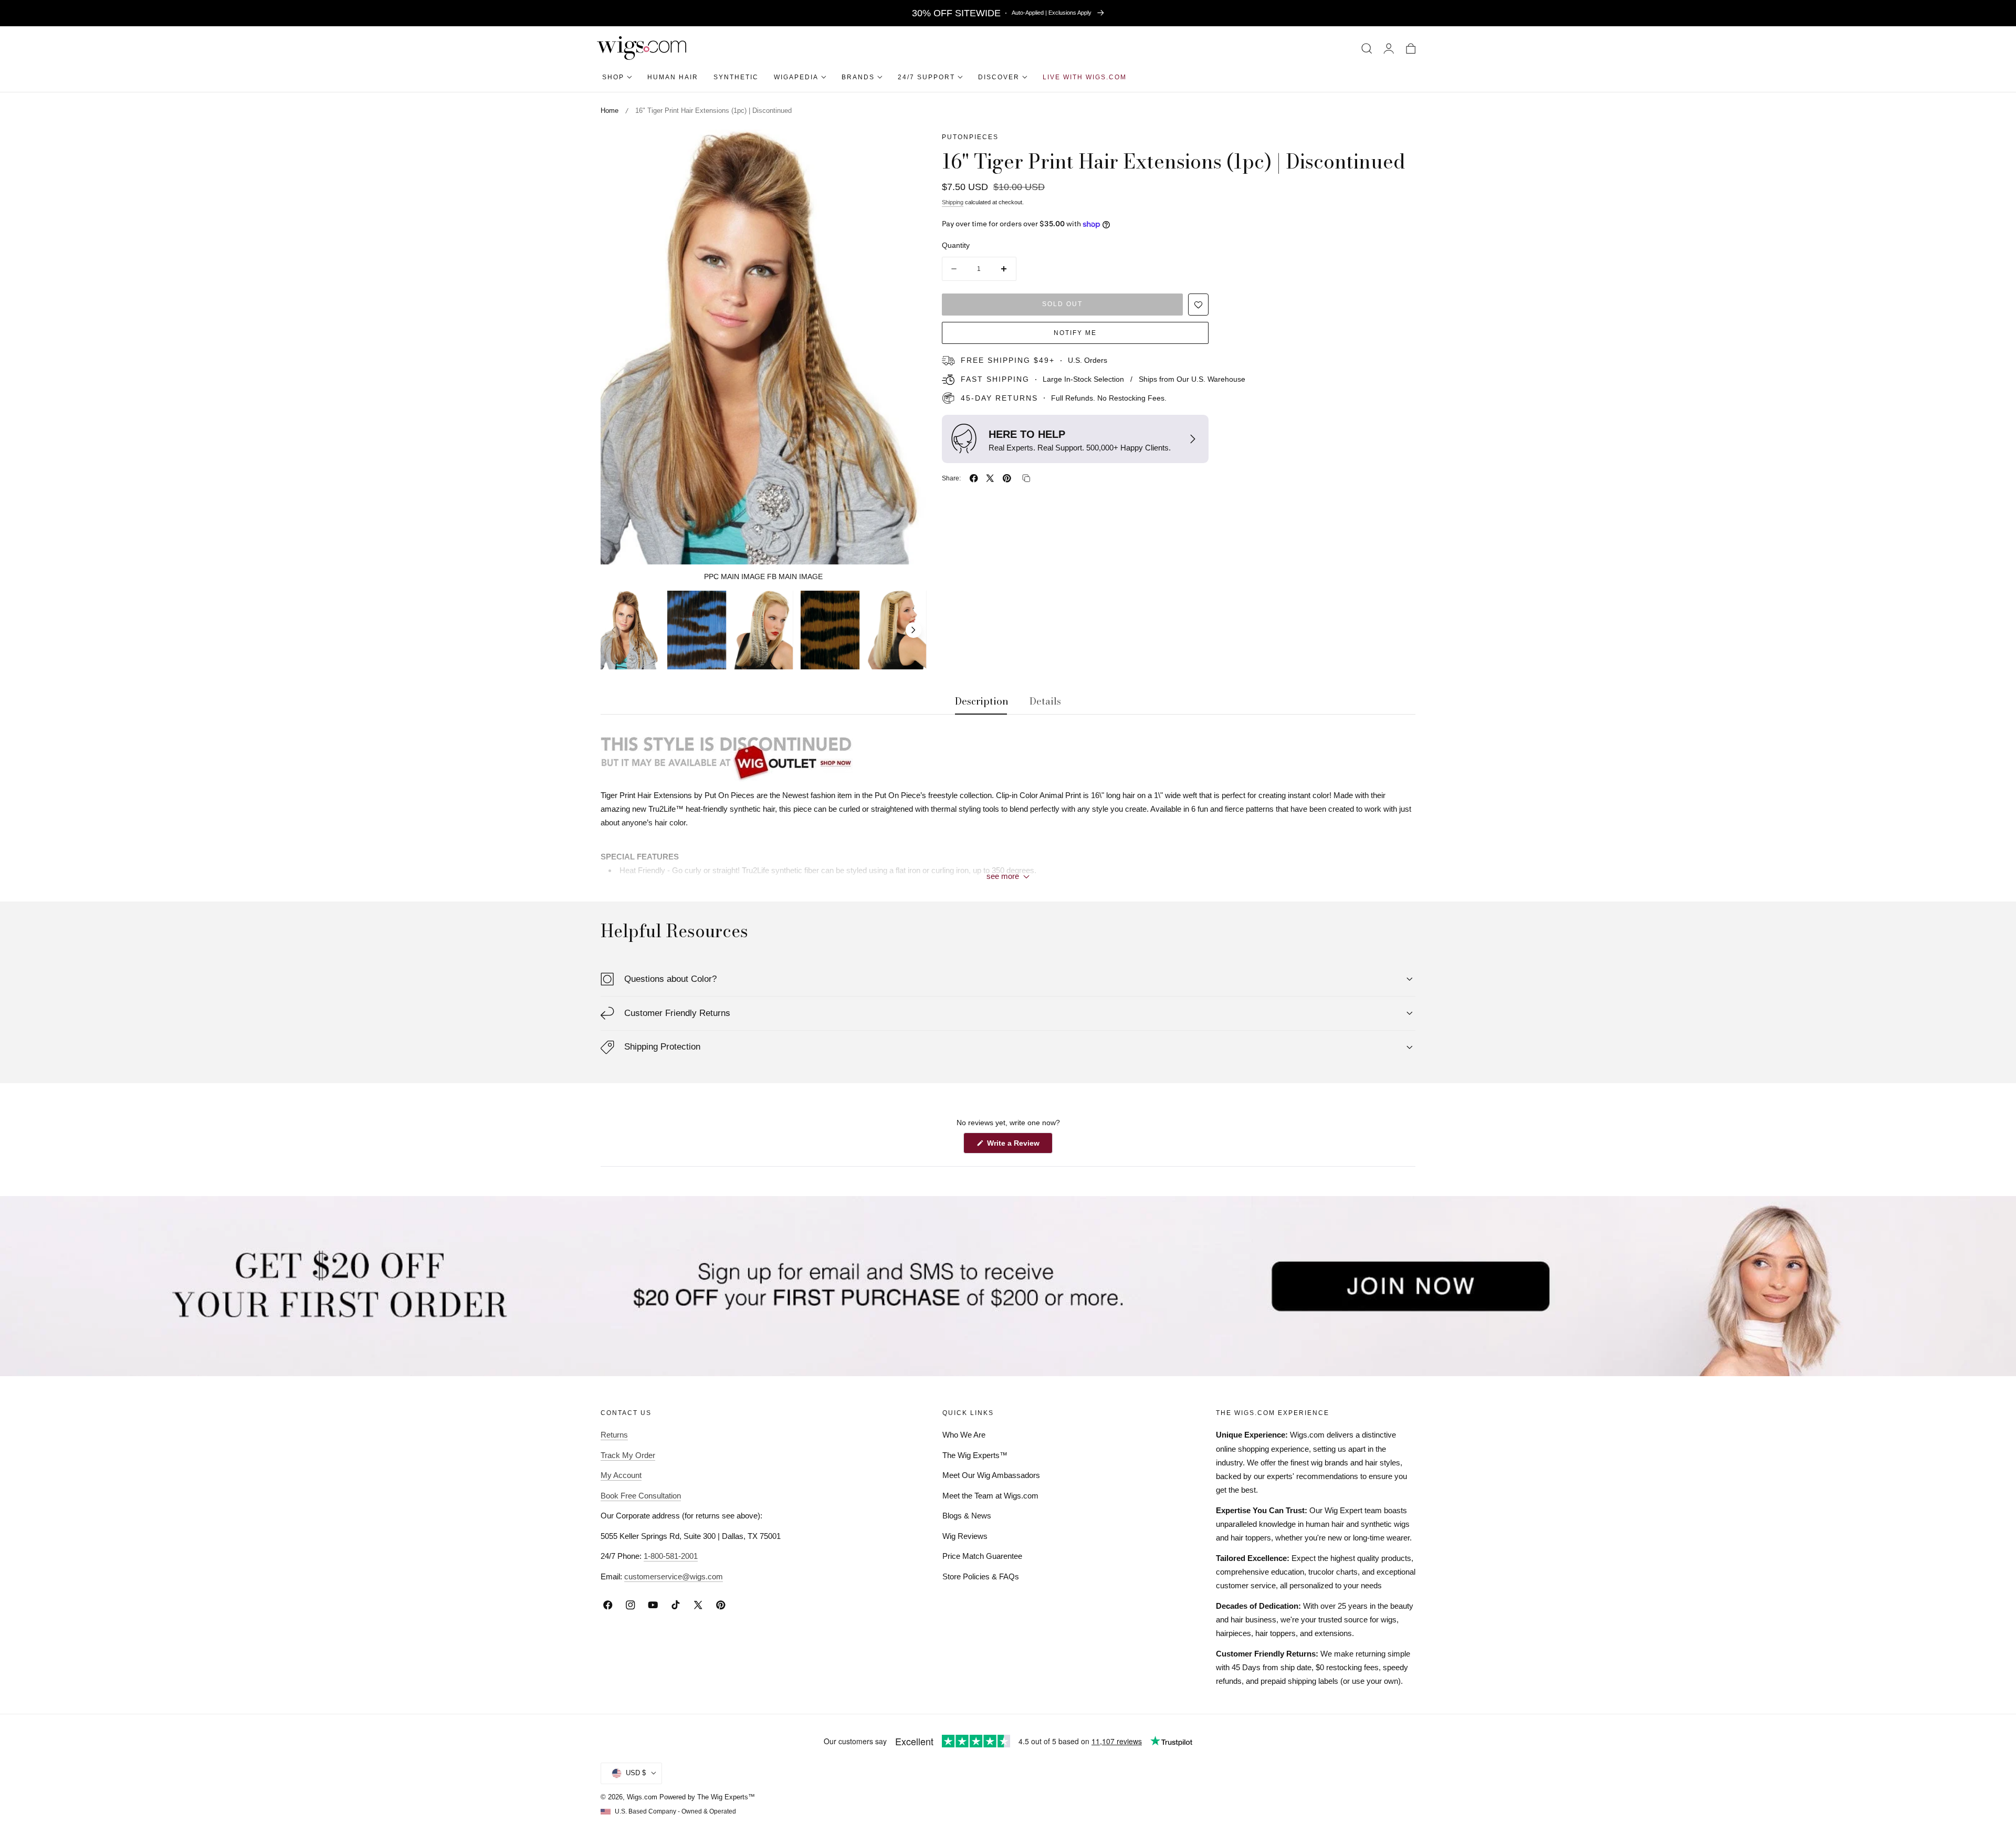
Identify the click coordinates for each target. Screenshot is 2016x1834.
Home (610, 111)
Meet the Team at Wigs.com (990, 1496)
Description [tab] (982, 701)
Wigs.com (642, 1797)
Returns (614, 1435)
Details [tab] (1045, 701)
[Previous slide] (614, 630)
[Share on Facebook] (974, 478)
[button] (1367, 48)
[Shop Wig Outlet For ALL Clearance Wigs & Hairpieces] (1008, 756)
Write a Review (1015, 1146)
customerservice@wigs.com (674, 1576)
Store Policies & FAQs (981, 1576)
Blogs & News (967, 1516)
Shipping (953, 202)
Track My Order (628, 1455)
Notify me (1075, 333)
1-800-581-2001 (671, 1556)
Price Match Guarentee (982, 1556)
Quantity (956, 245)
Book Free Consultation (641, 1496)
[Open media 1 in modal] (907, 149)
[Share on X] (990, 478)
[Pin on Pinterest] (1007, 478)
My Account (621, 1475)
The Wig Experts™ (975, 1455)
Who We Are (964, 1435)
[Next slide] (913, 630)
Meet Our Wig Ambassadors (991, 1475)
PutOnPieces (970, 137)
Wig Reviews (965, 1536)
